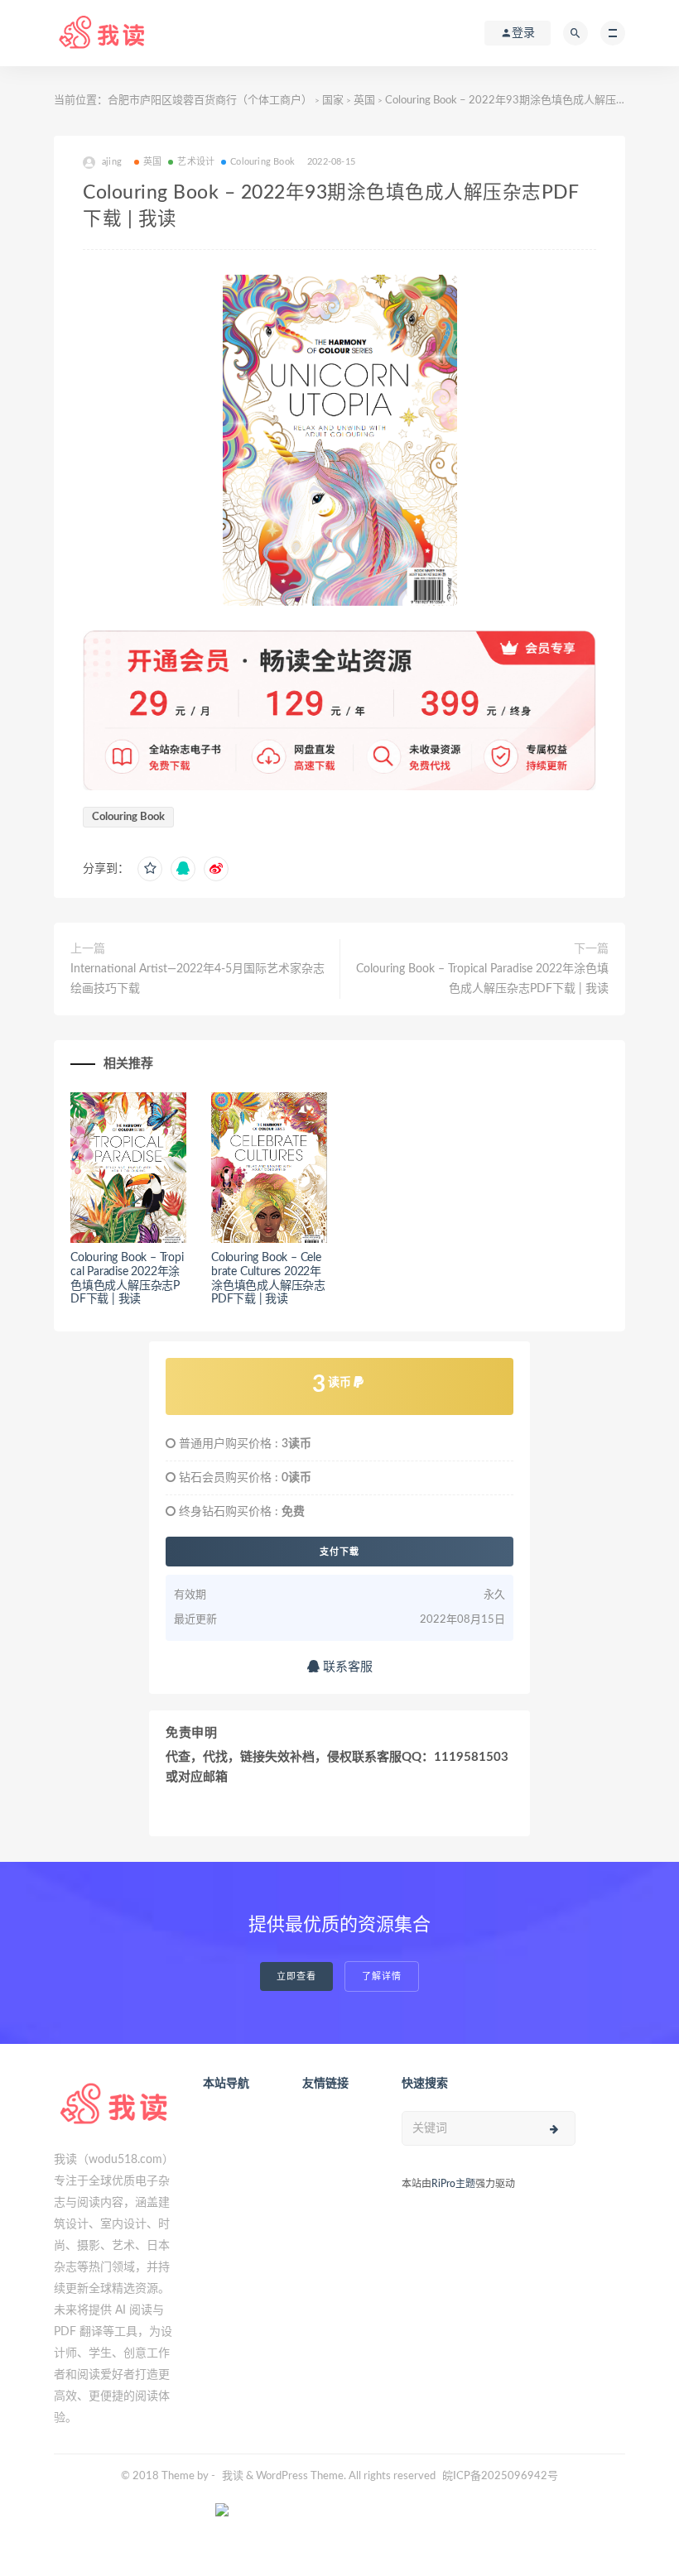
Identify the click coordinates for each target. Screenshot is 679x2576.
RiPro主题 (453, 2184)
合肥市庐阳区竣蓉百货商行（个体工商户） (210, 101)
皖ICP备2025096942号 (500, 2476)
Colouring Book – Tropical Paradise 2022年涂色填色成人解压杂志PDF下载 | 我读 (482, 979)
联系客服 (346, 1667)
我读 (233, 2476)
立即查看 (296, 1976)
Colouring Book (262, 162)
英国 (364, 101)
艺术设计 (196, 162)
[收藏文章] (150, 869)
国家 (333, 101)
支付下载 (339, 1552)
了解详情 (382, 1976)
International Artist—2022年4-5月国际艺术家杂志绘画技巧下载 (197, 979)
